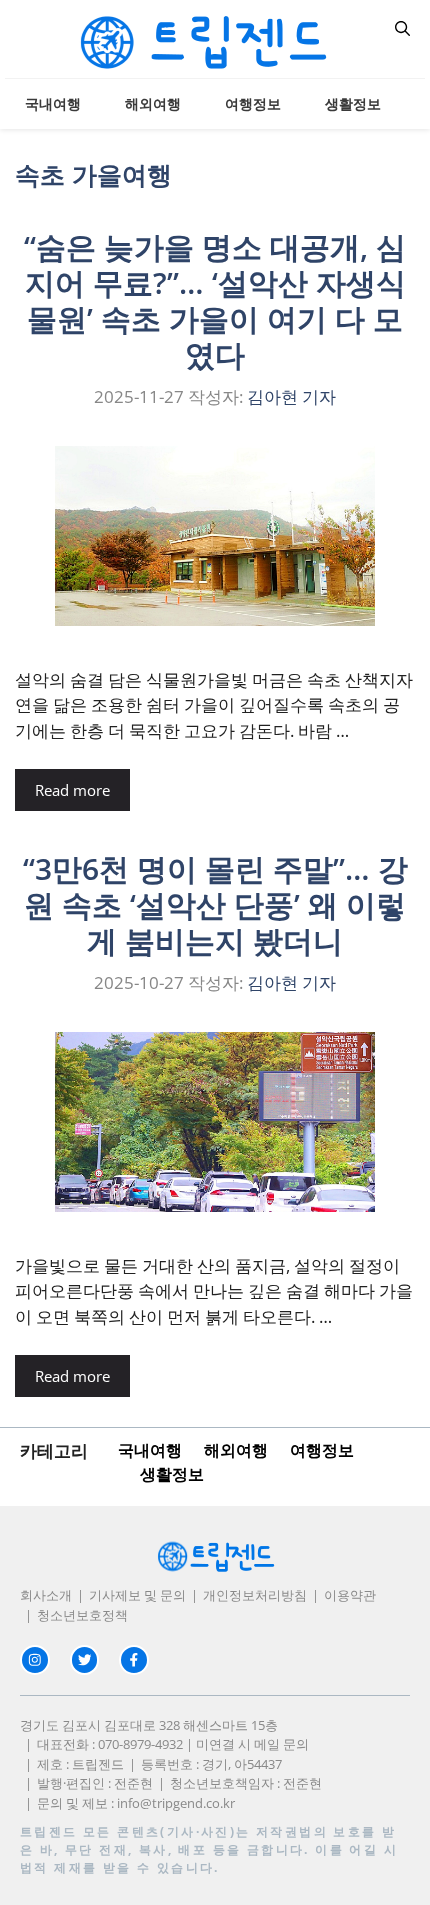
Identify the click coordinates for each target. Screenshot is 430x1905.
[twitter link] (85, 1660)
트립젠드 (49, 1831)
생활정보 (353, 103)
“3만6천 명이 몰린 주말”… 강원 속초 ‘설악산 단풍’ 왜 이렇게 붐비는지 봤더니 (215, 904)
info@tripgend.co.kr (176, 1803)
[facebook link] (134, 1660)
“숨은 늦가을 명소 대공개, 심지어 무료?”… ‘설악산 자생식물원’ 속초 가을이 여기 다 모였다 (215, 300)
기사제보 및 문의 (137, 1595)
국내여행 (53, 103)
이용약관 (350, 1595)
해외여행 (153, 103)
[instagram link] (35, 1660)
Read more (72, 790)
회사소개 (46, 1595)
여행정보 (253, 103)
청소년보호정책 (82, 1615)
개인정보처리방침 (255, 1595)
